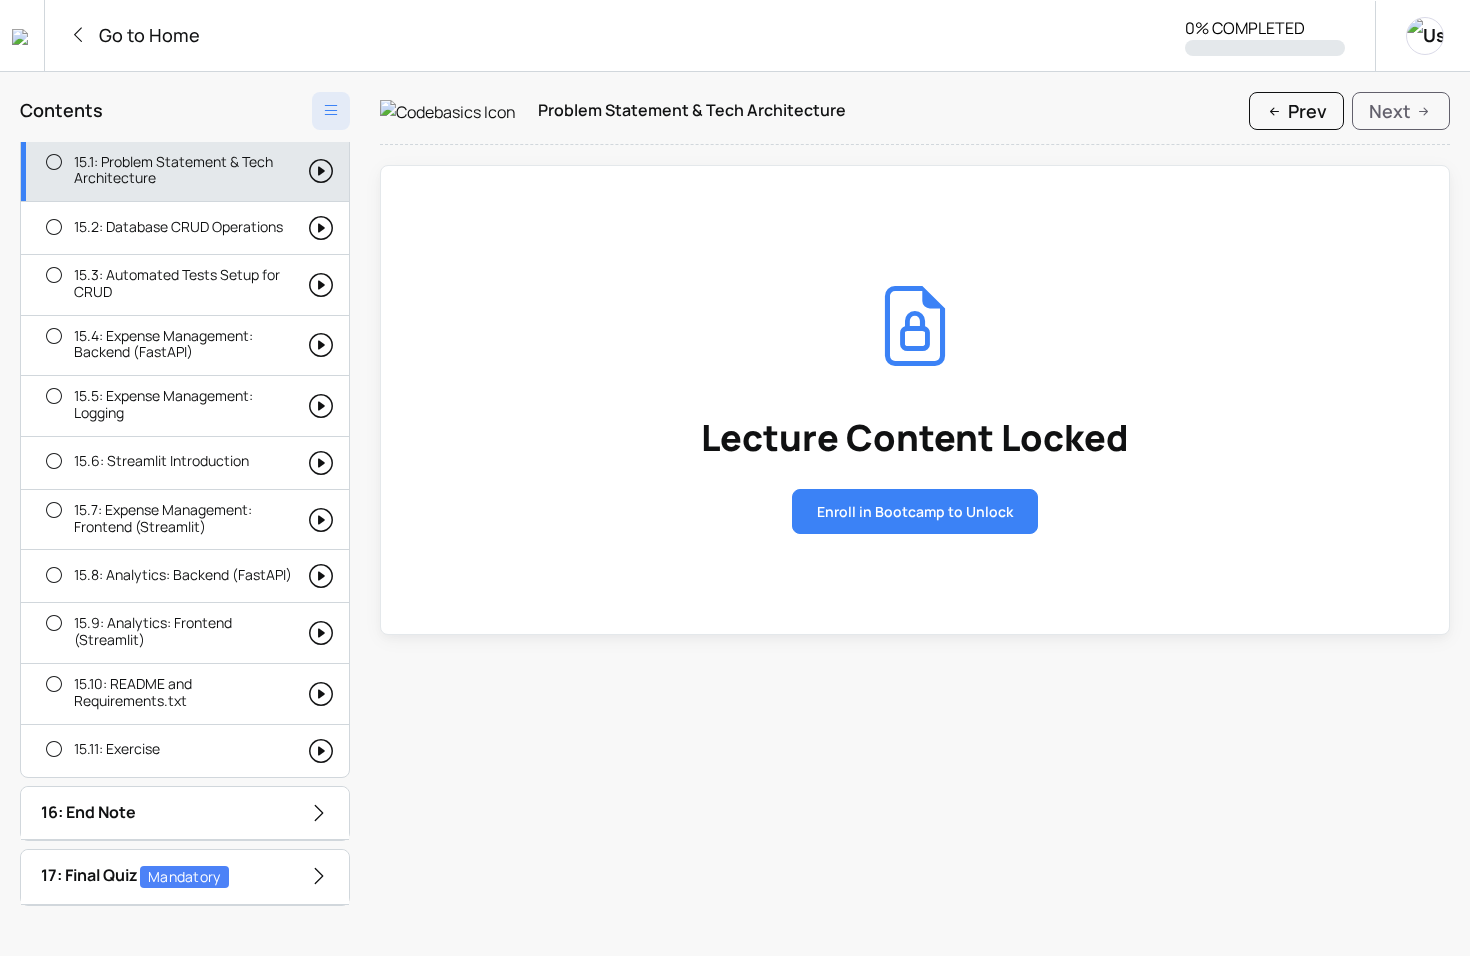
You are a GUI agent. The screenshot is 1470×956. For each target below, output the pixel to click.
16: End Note (88, 812)
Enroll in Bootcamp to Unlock (915, 511)
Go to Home (147, 35)
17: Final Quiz (131, 875)
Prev (1305, 111)
